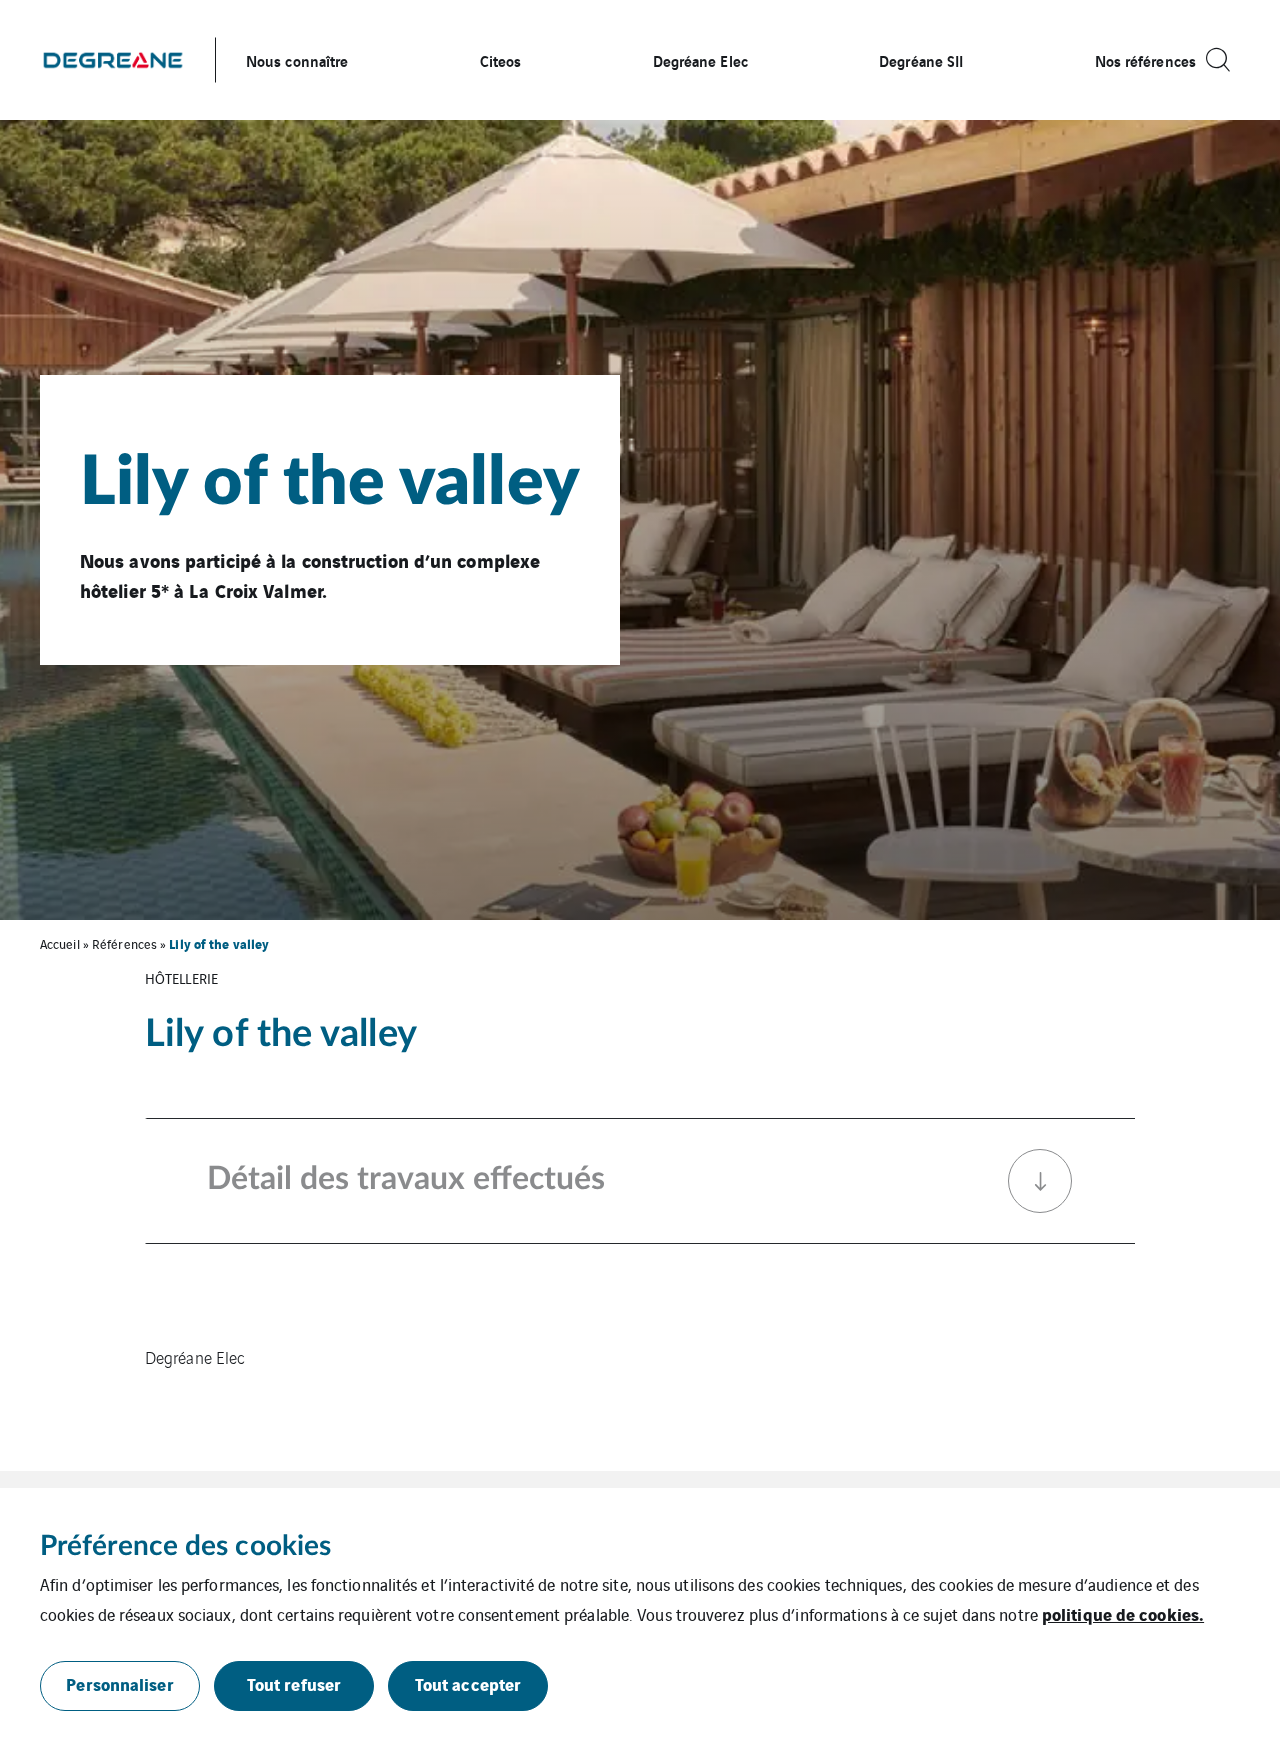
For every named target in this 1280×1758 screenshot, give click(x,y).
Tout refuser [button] (294, 1683)
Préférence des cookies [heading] (185, 1546)
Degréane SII (921, 60)
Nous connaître (297, 60)
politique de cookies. (1123, 1613)
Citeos (501, 60)
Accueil (60, 943)
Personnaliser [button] (119, 1683)
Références (124, 943)
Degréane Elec (700, 60)
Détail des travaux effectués (406, 1179)
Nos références (1145, 60)
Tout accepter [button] (468, 1683)
